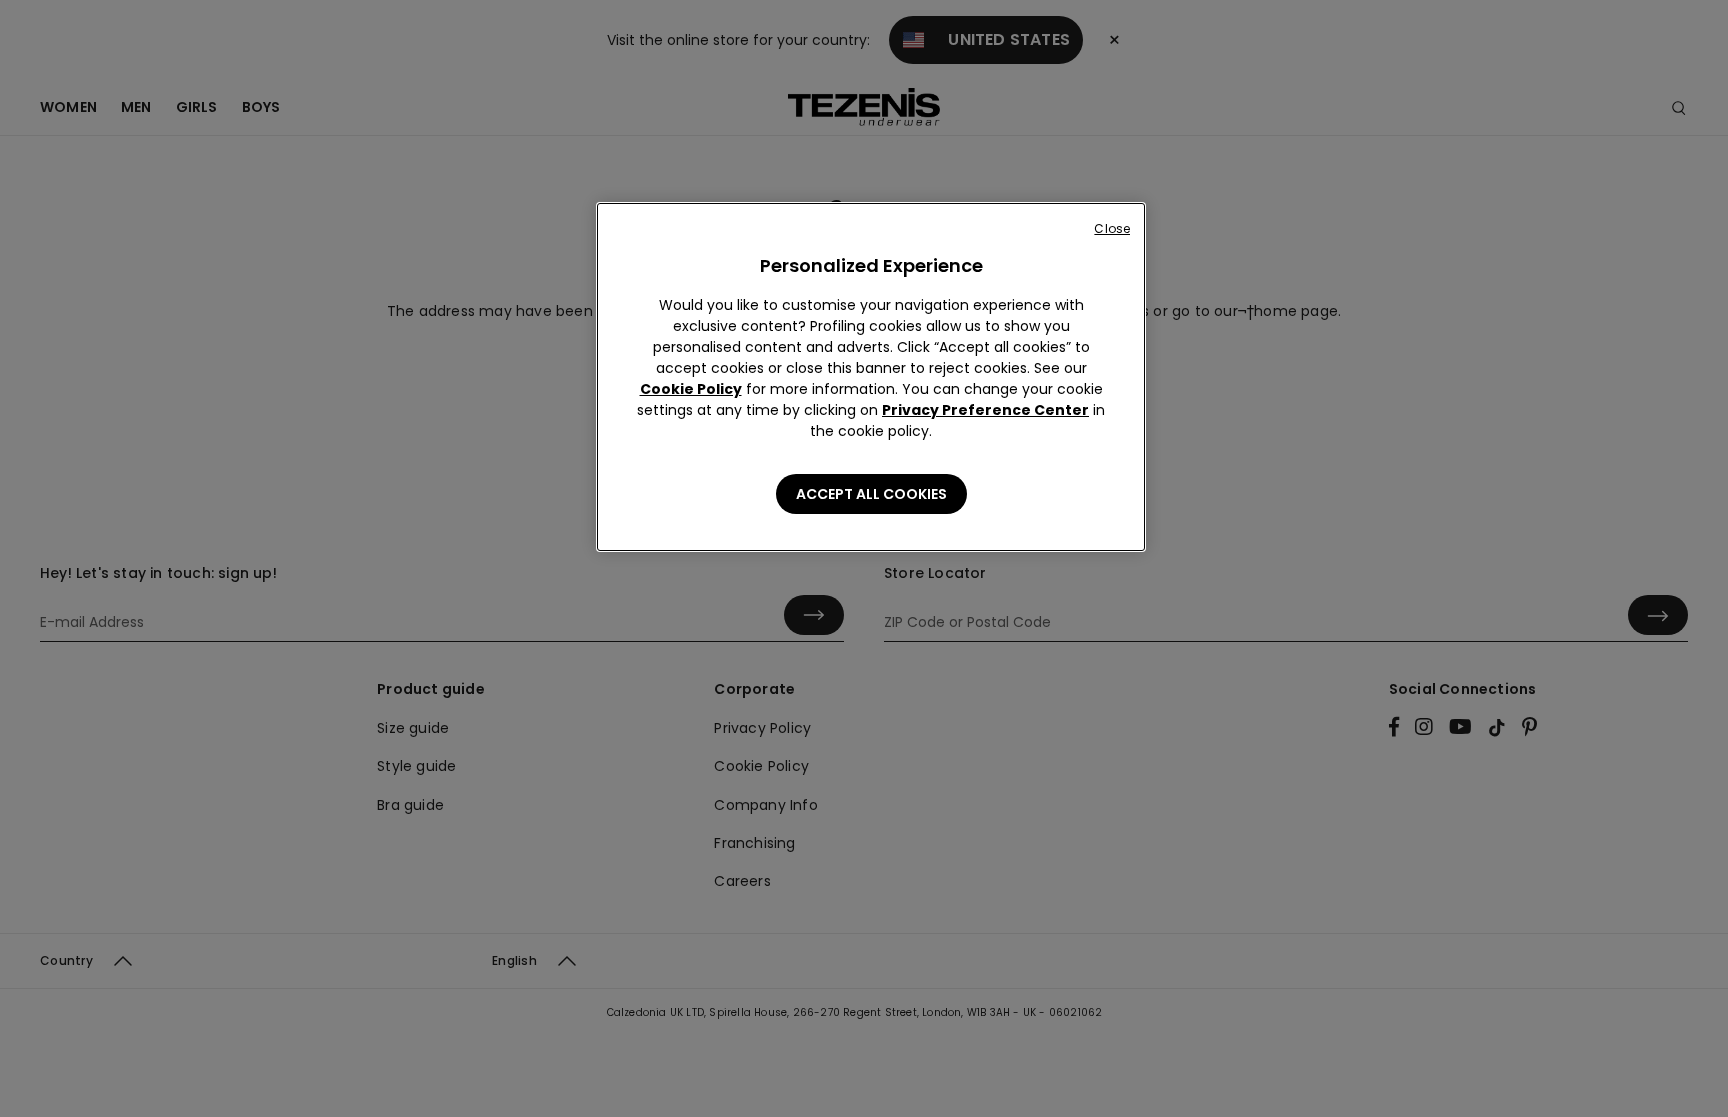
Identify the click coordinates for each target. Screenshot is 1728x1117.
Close (1112, 228)
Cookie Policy (691, 389)
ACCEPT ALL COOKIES (871, 494)
